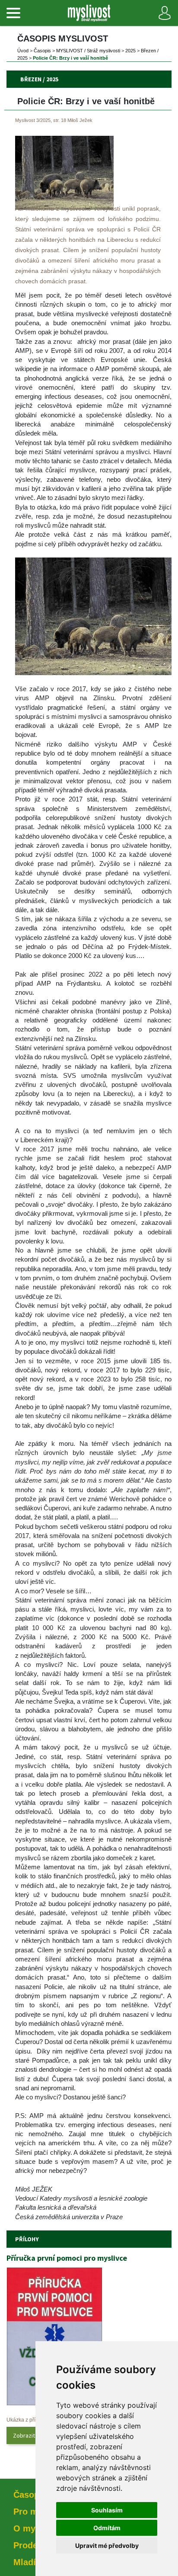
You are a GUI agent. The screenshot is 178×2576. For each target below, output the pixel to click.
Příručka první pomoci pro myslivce (67, 2258)
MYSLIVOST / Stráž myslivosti (88, 51)
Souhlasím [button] (107, 2510)
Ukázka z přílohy (26, 2420)
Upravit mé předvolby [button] (107, 2546)
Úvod (23, 51)
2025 (130, 51)
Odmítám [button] (107, 2528)
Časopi (42, 51)
